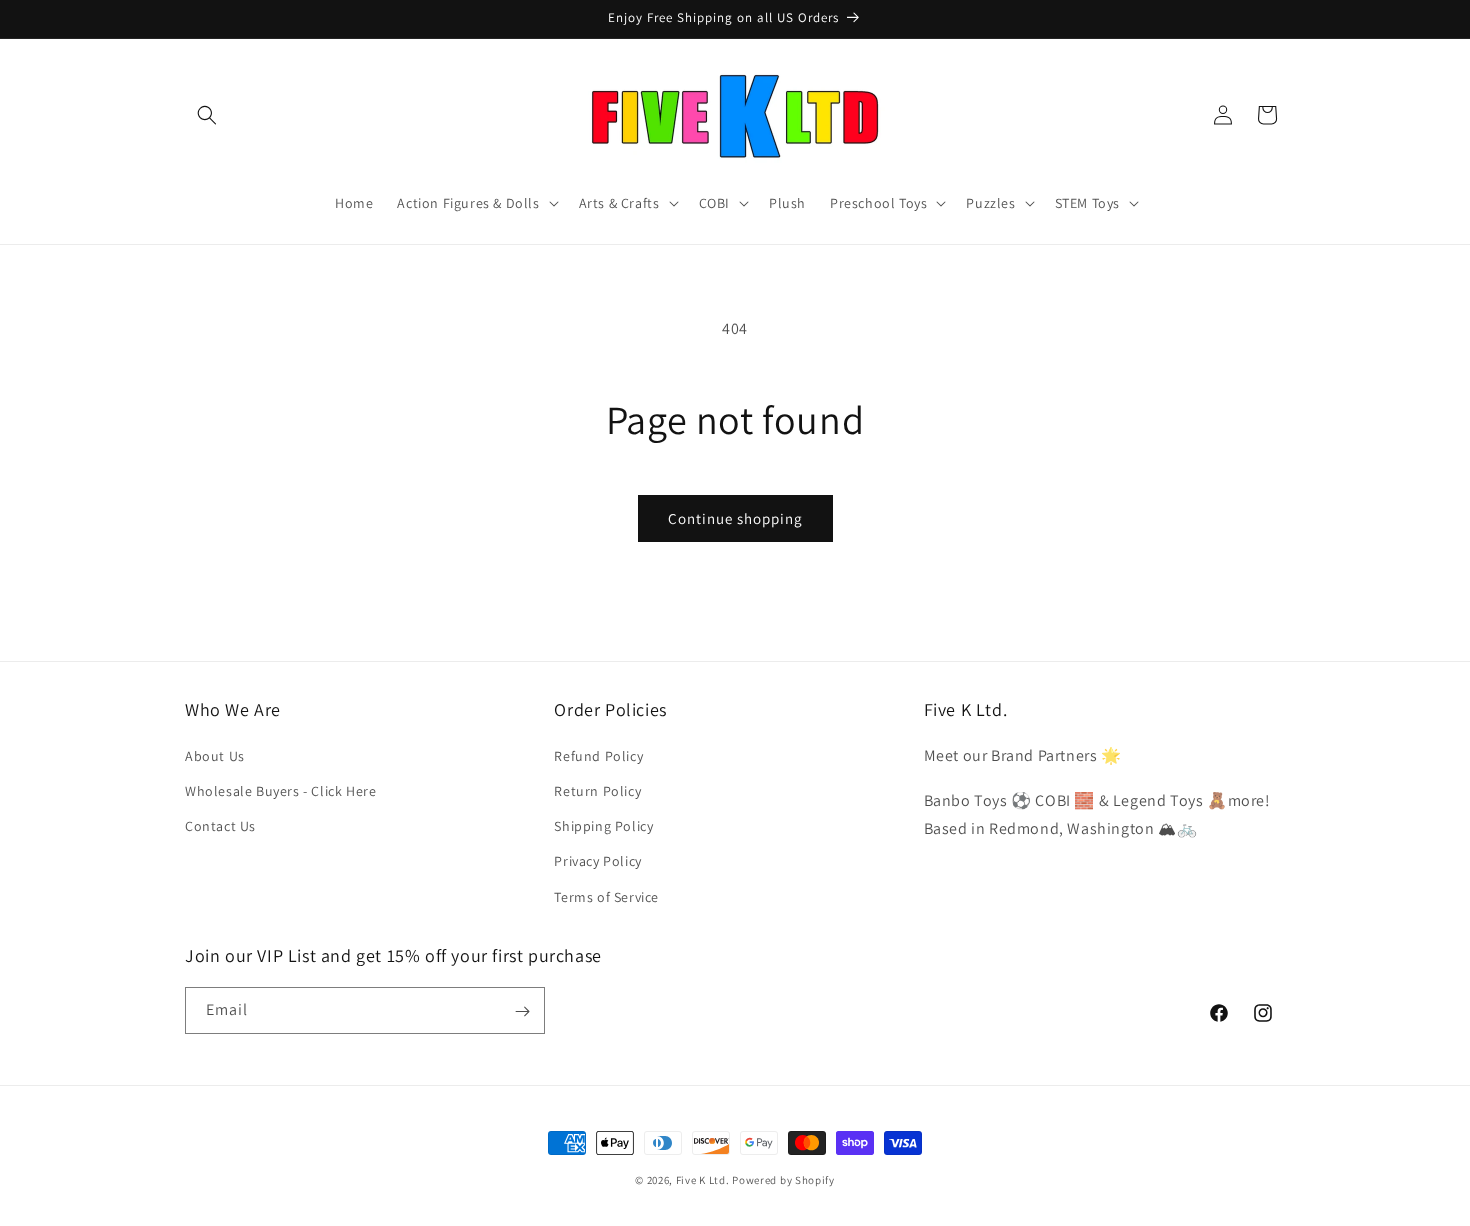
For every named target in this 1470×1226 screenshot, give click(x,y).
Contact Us (220, 826)
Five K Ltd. (703, 1180)
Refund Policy (598, 755)
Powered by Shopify (783, 1180)
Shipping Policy (603, 826)
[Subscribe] (522, 1011)
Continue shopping (735, 518)
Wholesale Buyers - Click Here (280, 790)
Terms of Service (606, 896)
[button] (207, 115)
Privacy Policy (597, 861)
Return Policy (597, 790)
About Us (215, 755)
